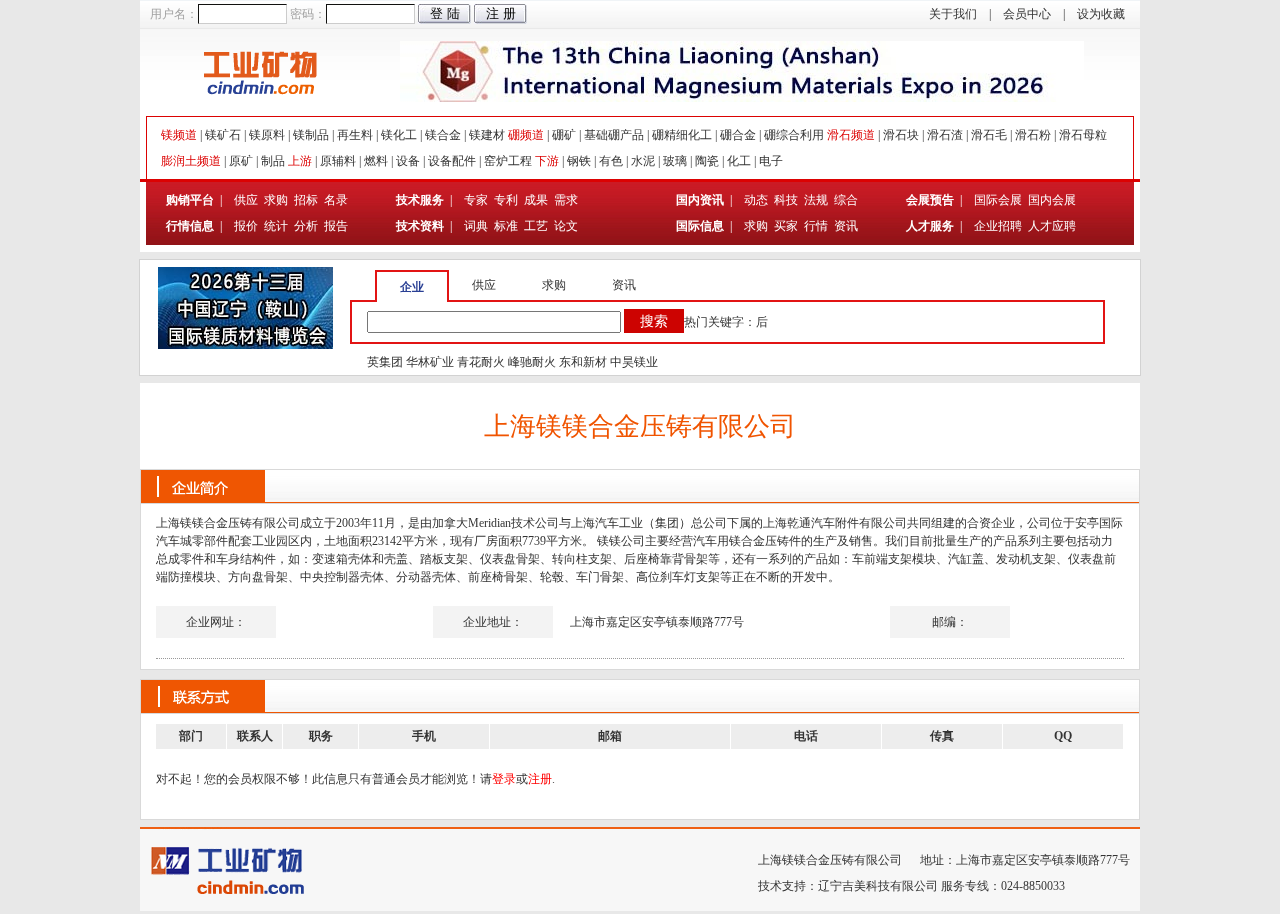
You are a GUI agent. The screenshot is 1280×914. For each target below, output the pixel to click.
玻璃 (675, 161)
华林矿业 (430, 362)
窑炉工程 (508, 161)
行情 (816, 226)
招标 (306, 200)
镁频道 (179, 135)
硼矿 (564, 135)
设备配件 (452, 161)
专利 (506, 200)
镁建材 (487, 135)
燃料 (376, 161)
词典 (476, 226)
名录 (336, 200)
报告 (336, 226)
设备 (408, 161)
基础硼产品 (614, 135)
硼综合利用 (794, 135)
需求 (566, 200)
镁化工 (399, 135)
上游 (300, 161)
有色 (611, 161)
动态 (756, 200)
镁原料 (267, 135)
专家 (476, 200)
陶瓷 (707, 161)
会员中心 (1027, 14)
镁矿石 (223, 135)
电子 (771, 161)
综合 (846, 200)
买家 (786, 226)
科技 (786, 200)
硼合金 (738, 135)
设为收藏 (1101, 14)
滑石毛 (989, 135)
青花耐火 (481, 362)
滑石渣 (945, 135)
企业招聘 (999, 226)
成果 (536, 200)
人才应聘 (1052, 226)
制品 (273, 161)
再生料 (355, 135)
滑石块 (901, 135)
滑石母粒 (1083, 135)
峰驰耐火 (532, 362)
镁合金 (443, 135)
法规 (816, 200)
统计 (276, 226)
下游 (547, 161)
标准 (506, 226)
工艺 (536, 226)
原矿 (241, 161)
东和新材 (583, 362)
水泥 (643, 161)
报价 (246, 226)
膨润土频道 (191, 161)
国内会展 (1052, 200)
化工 (739, 161)
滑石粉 (1033, 135)
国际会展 (999, 200)
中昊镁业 (634, 362)
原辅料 (338, 161)
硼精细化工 (682, 135)
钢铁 (579, 161)
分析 (306, 226)
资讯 (846, 226)
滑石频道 (851, 135)
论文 (566, 226)
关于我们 (953, 14)
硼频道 (526, 135)
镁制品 (311, 135)
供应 (246, 200)
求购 (276, 200)
